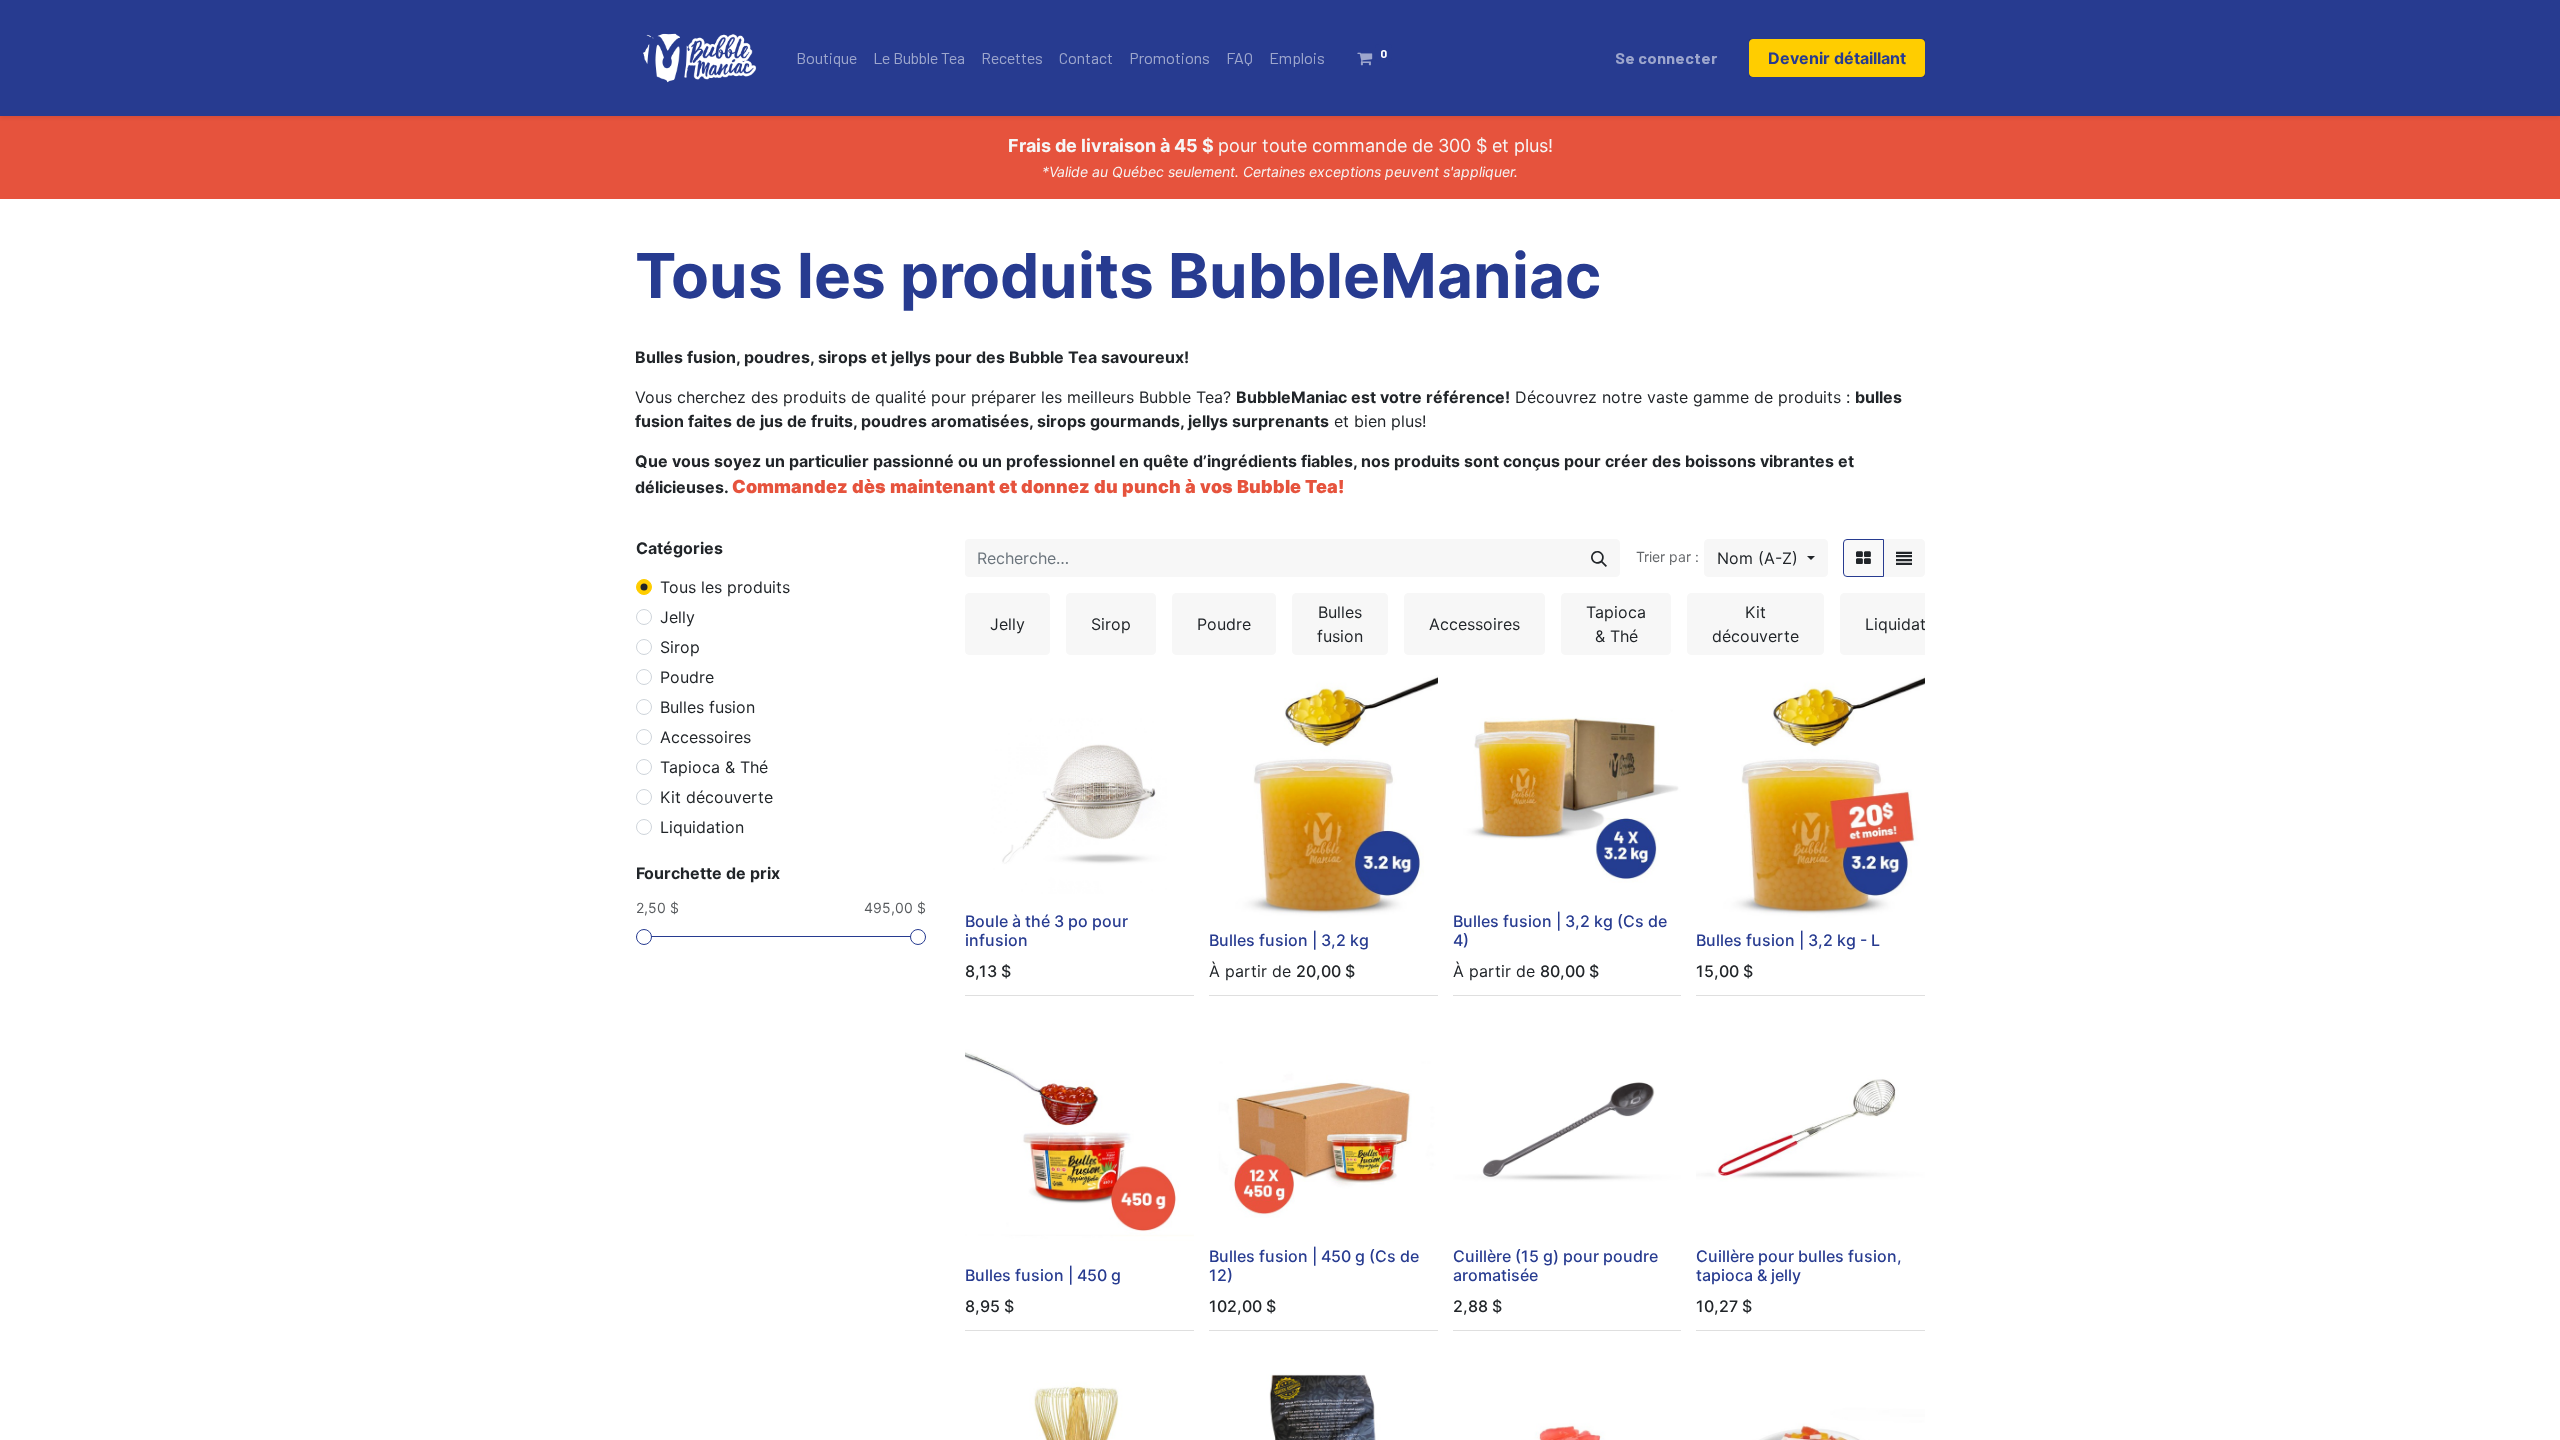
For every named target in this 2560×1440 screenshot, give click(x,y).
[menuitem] (826, 58)
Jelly (677, 617)
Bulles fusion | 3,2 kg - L (1788, 940)
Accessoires (705, 737)
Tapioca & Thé (714, 767)
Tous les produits (725, 587)
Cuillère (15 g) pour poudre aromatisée (1555, 1265)
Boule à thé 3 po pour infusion (1046, 930)
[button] (1766, 558)
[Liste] (1904, 558)
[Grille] (1863, 558)
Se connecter (1666, 57)
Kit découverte (716, 797)
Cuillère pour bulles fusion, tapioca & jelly (1799, 1265)
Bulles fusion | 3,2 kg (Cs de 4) (1560, 930)
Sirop (680, 647)
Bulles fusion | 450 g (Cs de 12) (1314, 1265)
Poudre (687, 677)
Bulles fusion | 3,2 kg (1289, 940)
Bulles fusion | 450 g (1043, 1275)
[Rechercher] (1599, 558)
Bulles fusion (707, 707)
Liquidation (702, 827)
